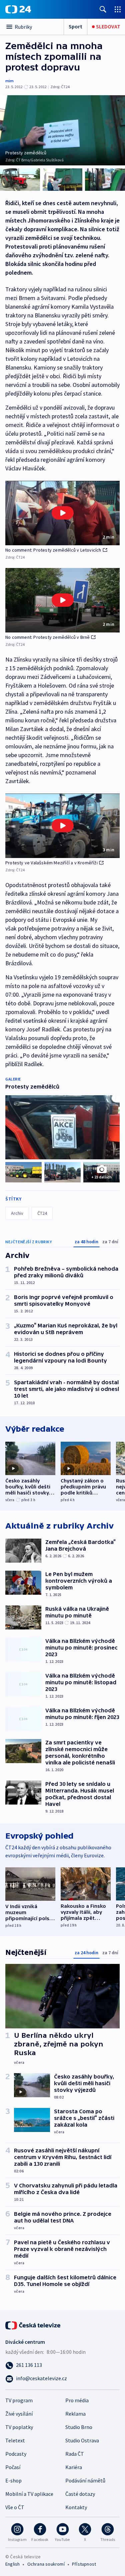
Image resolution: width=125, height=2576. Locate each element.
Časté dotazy (80, 2494)
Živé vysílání (19, 2414)
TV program (19, 2400)
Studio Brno (79, 2427)
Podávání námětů (85, 2480)
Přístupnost (84, 2564)
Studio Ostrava (82, 2440)
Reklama (75, 2414)
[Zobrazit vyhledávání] (103, 9)
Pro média (77, 2400)
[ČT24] (18, 9)
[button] (62, 513)
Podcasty (16, 2454)
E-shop (13, 2480)
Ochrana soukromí (46, 2564)
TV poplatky (19, 2427)
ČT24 (42, 1213)
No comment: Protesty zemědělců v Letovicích (53, 550)
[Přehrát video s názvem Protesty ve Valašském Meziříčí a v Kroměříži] (63, 826)
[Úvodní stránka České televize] (33, 2325)
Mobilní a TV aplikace (29, 2494)
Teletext (15, 2440)
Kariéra (74, 2467)
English (12, 2564)
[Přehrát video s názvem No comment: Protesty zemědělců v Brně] (63, 600)
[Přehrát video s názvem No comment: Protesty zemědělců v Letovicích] (63, 513)
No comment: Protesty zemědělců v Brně (47, 637)
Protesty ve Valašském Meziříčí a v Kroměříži (51, 863)
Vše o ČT (15, 2507)
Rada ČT (75, 2454)
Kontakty (76, 2507)
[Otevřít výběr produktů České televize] (118, 9)
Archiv (17, 1213)
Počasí (13, 2467)
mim (9, 81)
